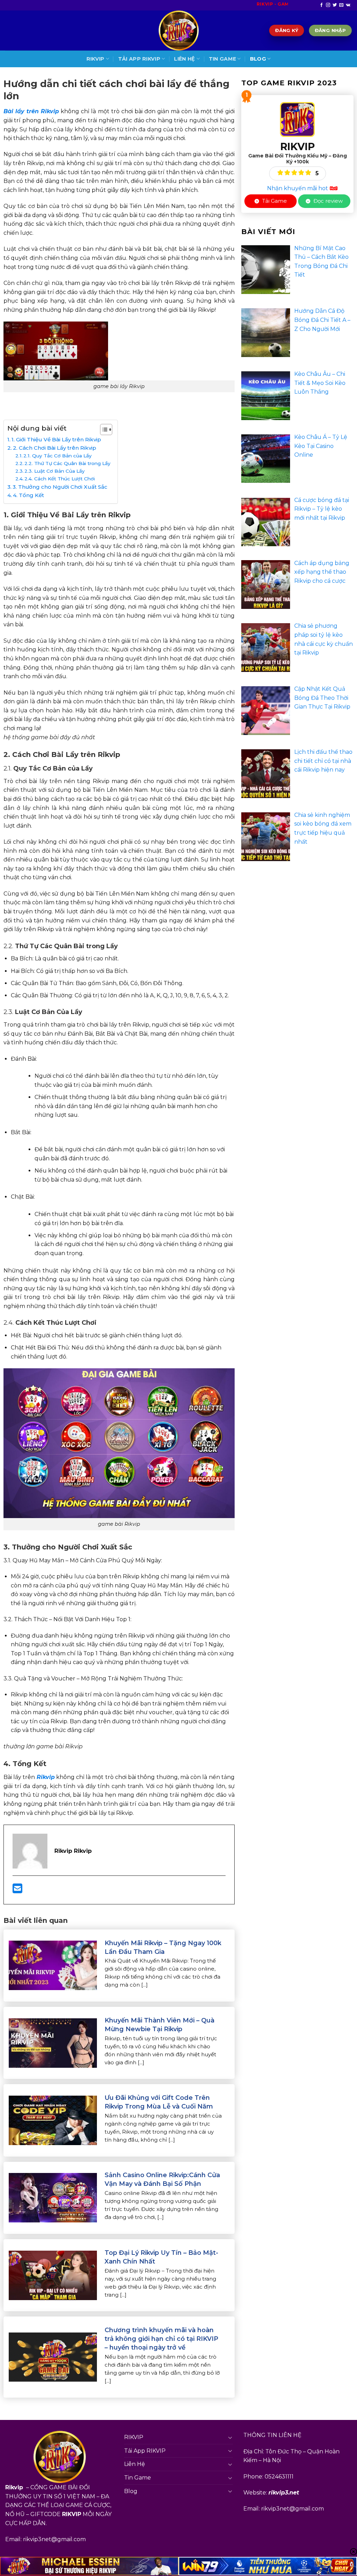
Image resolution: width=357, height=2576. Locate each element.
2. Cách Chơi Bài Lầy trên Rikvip (55, 448)
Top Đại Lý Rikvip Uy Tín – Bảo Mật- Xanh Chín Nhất (161, 2257)
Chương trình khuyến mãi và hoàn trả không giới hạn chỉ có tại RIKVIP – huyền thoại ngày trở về (161, 2339)
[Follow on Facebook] (321, 5)
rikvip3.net (284, 2493)
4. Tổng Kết (28, 495)
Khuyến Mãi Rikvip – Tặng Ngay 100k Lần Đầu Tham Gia (163, 1947)
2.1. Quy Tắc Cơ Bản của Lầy (58, 456)
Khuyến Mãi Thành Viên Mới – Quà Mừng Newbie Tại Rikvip (159, 2025)
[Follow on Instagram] (328, 5)
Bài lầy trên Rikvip (31, 111)
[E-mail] (17, 1891)
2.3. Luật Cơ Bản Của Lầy (55, 471)
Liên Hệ (184, 59)
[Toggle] (230, 2437)
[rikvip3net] (178, 30)
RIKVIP (96, 59)
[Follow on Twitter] (335, 5)
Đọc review (327, 201)
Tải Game (274, 201)
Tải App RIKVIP (139, 59)
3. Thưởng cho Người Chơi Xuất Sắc (60, 487)
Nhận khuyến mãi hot (298, 188)
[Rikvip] (297, 119)
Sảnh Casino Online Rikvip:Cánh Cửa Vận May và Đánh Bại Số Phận (162, 2179)
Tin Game (222, 59)
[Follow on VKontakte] (348, 5)
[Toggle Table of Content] (103, 430)
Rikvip (46, 1777)
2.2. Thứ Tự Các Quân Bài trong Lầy (67, 463)
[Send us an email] (341, 5)
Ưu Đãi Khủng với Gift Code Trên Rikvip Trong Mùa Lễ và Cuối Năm (159, 2102)
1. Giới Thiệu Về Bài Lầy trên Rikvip (56, 439)
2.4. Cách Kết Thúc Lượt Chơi (60, 479)
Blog (258, 59)
